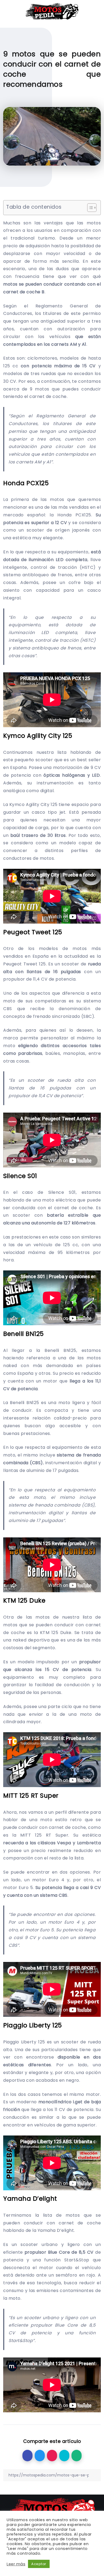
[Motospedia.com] (52, 11)
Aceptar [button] (39, 2564)
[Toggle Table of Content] (89, 208)
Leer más (16, 2564)
